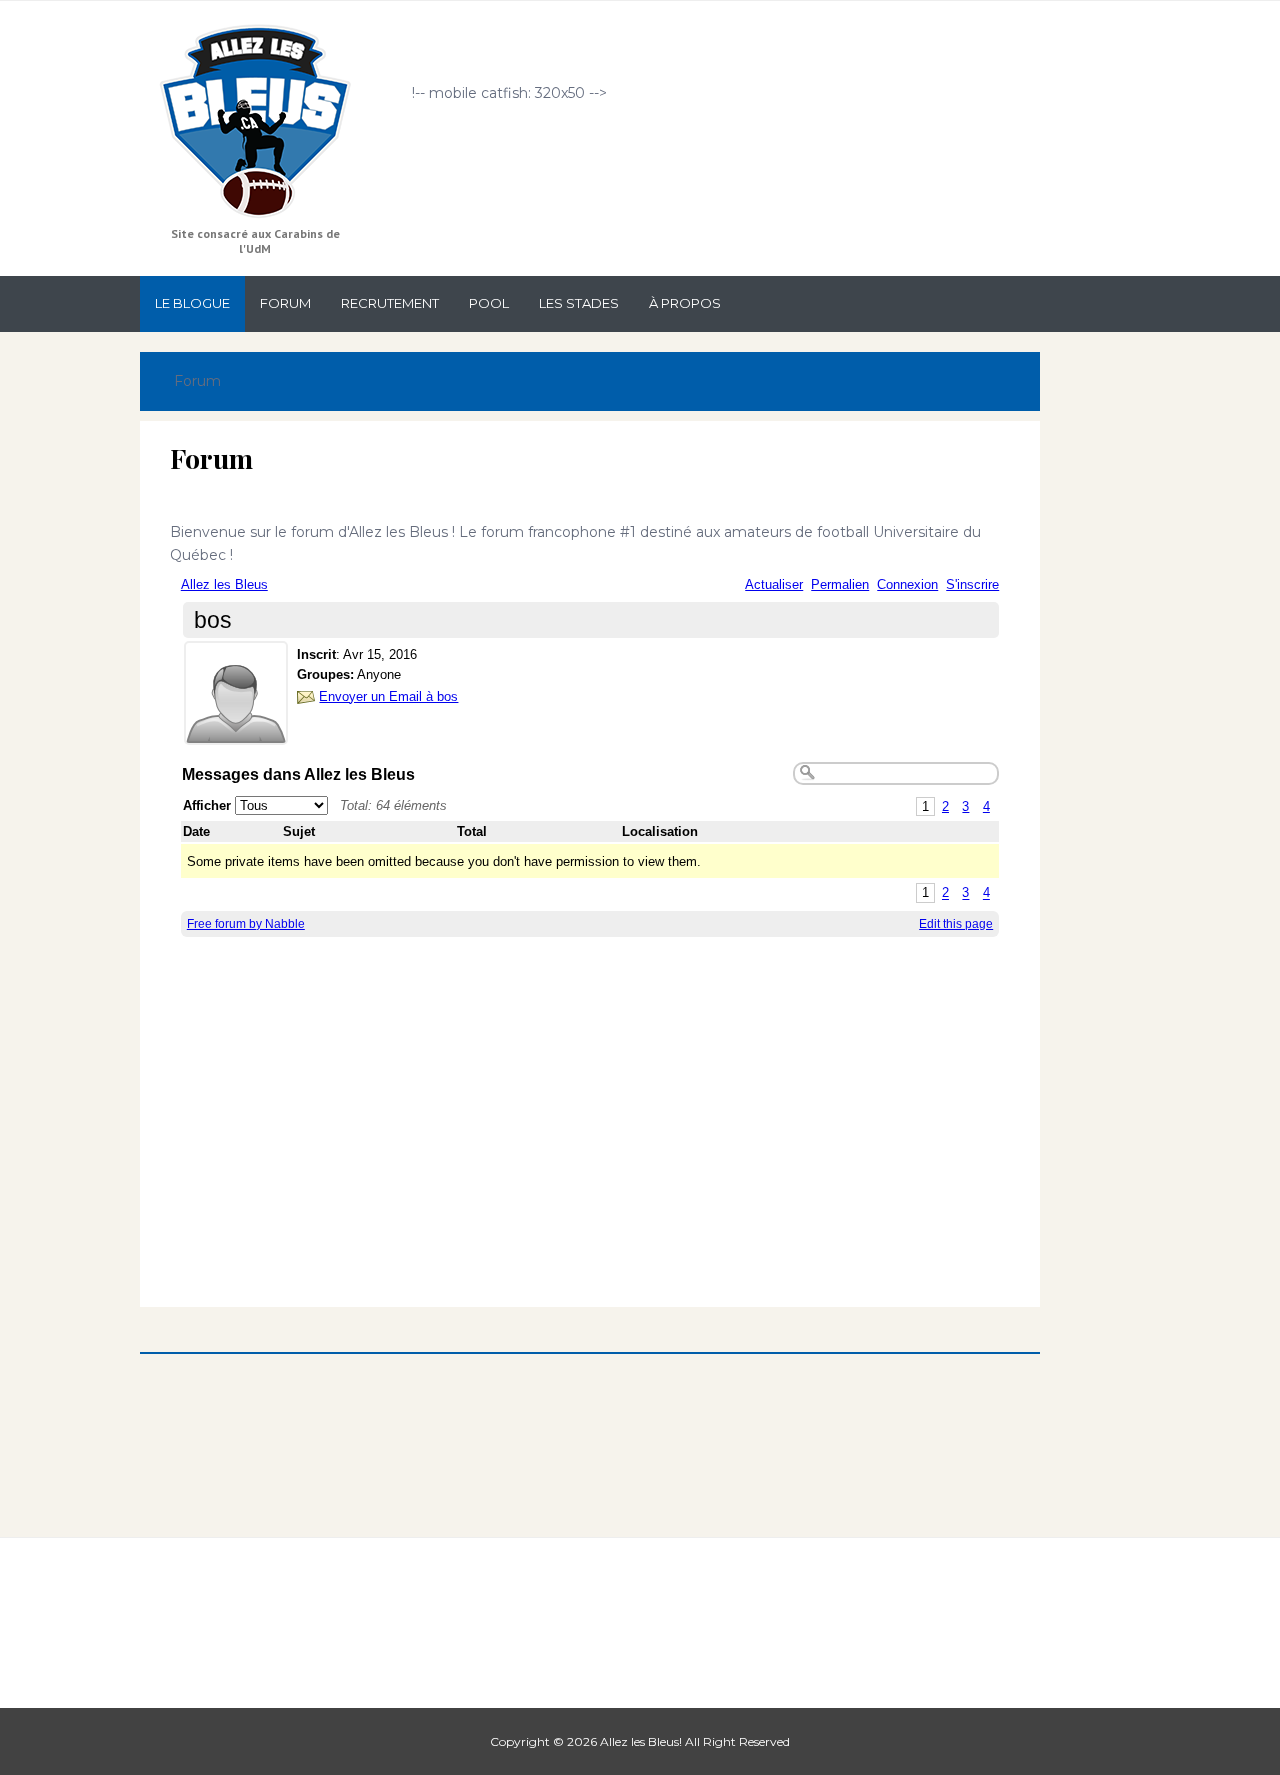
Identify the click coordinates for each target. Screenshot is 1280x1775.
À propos (685, 303)
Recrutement (390, 303)
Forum (285, 303)
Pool (489, 303)
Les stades (579, 303)
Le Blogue (192, 303)
